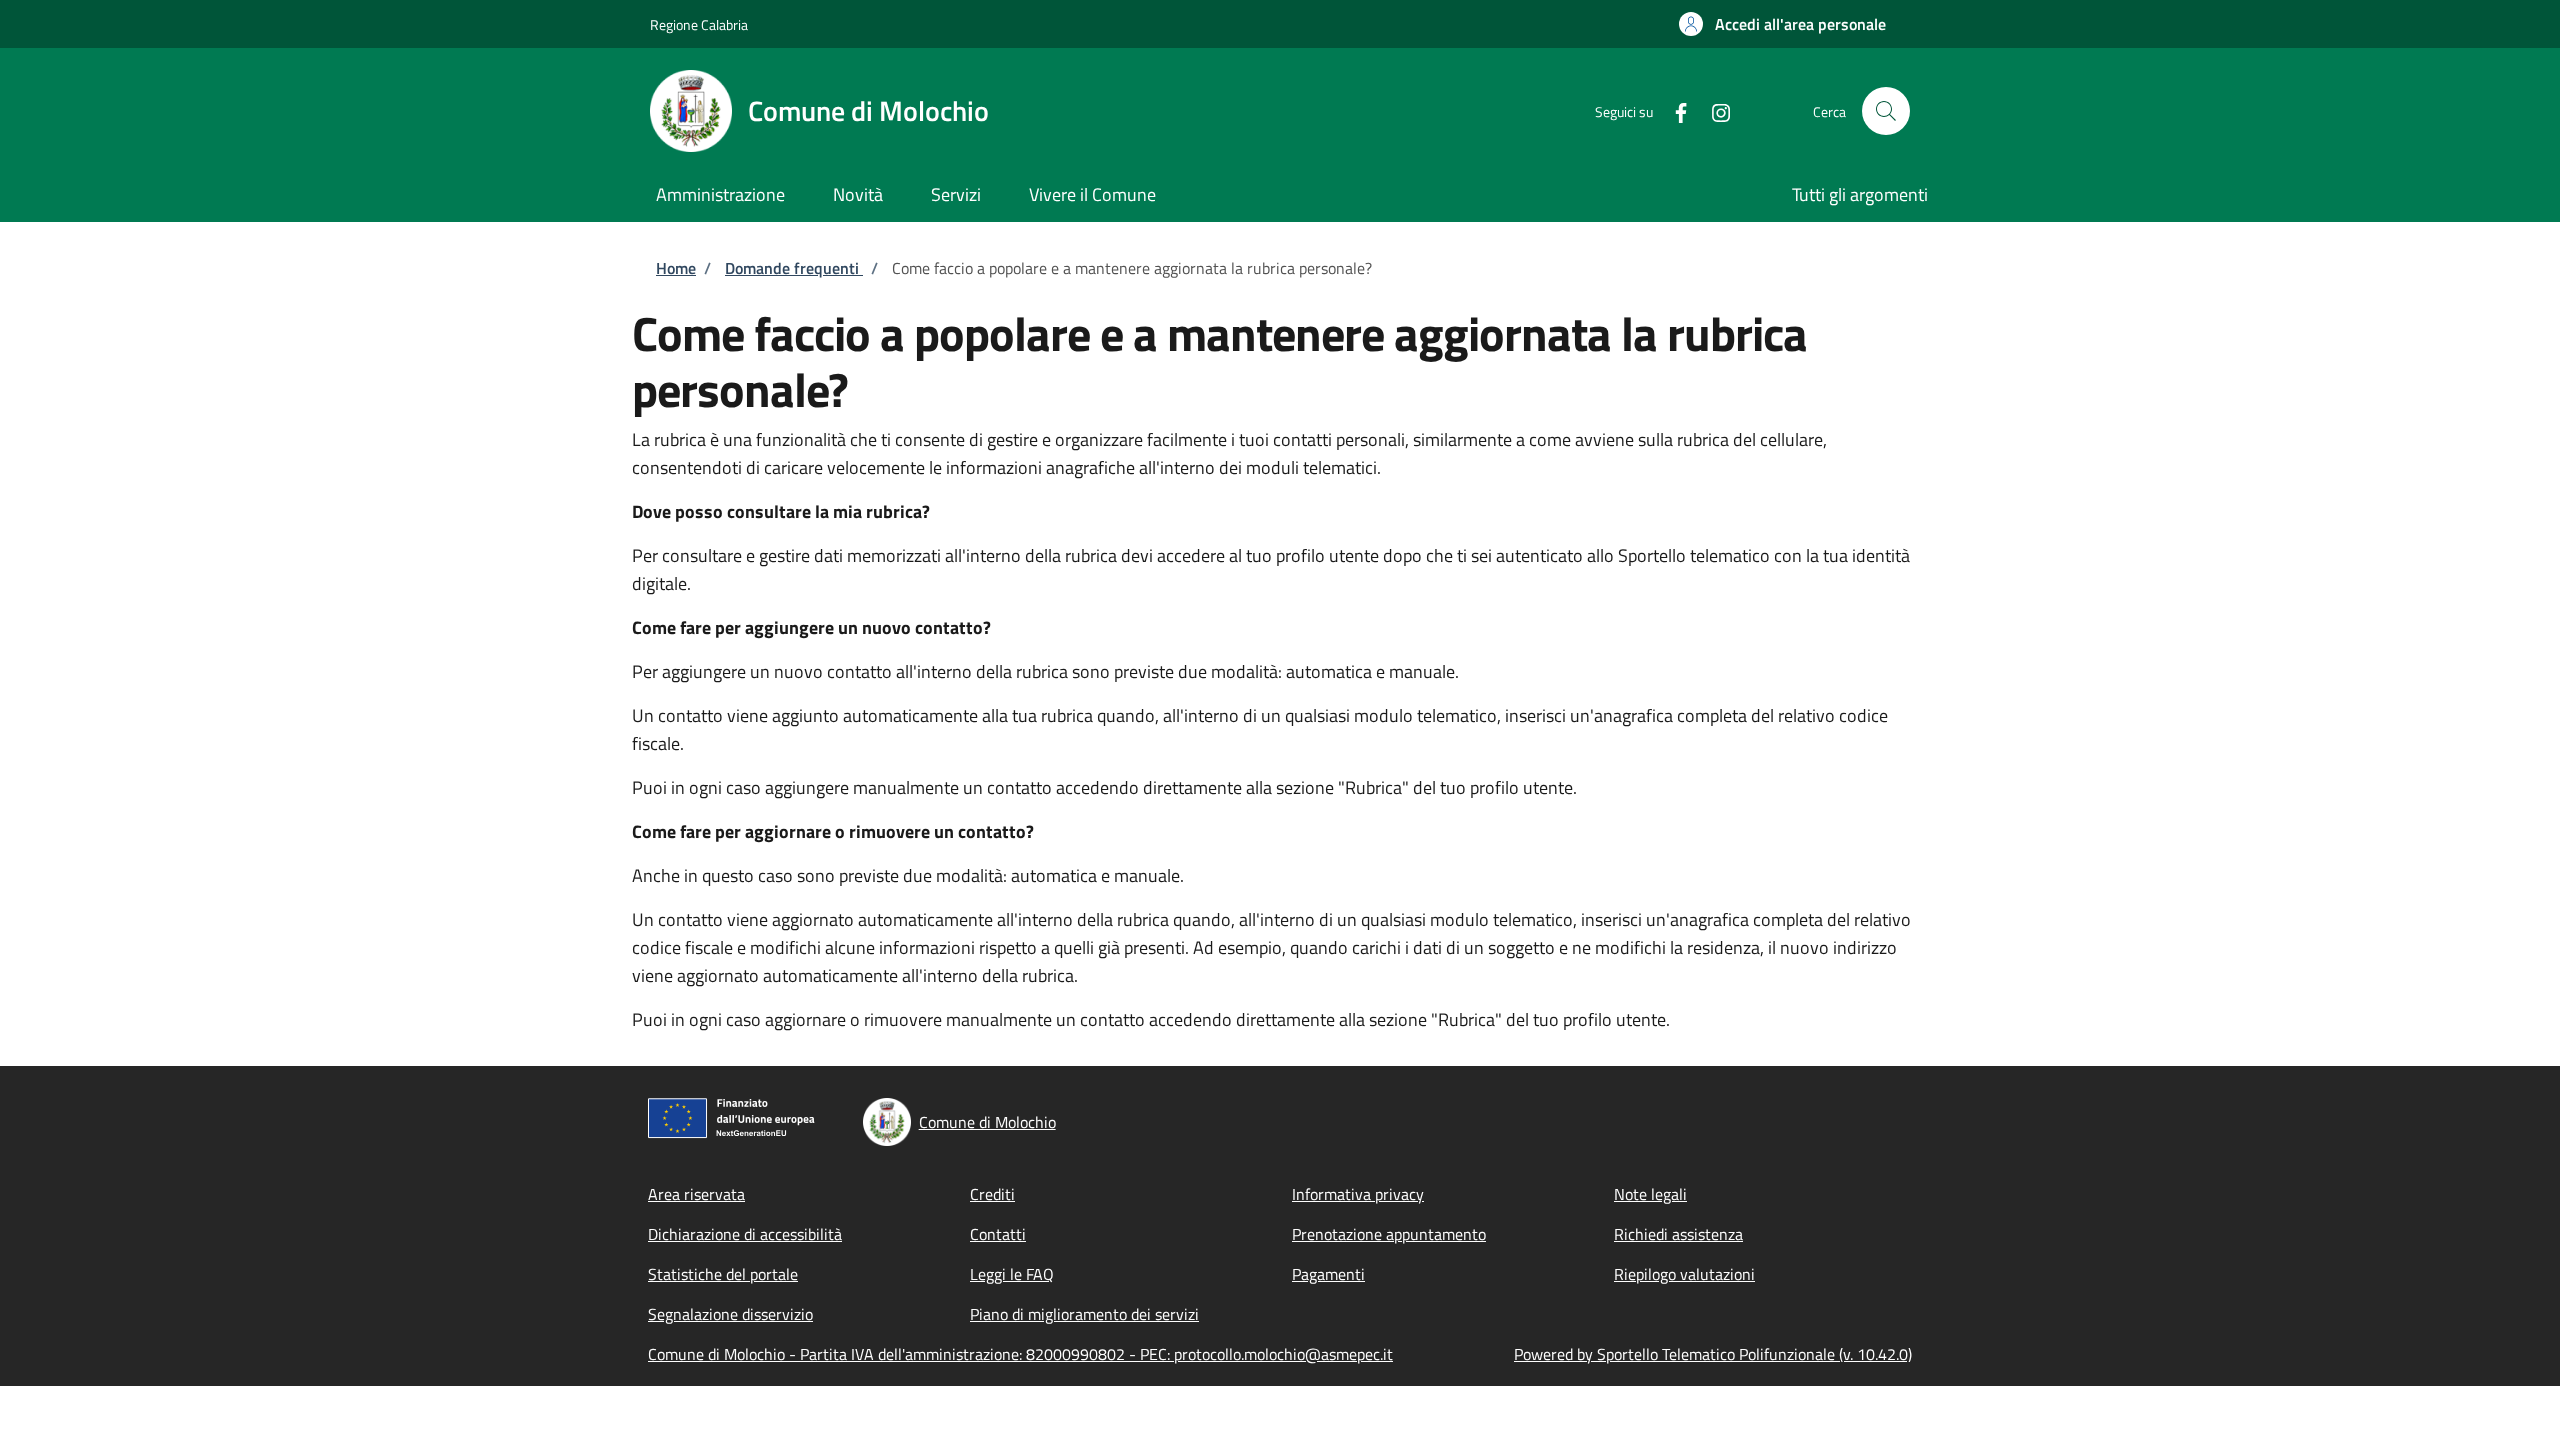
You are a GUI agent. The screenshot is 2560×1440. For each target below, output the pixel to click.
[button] (1782, 24)
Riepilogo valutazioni (1684, 1274)
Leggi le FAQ (1012, 1274)
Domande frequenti (794, 268)
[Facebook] (1673, 110)
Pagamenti (1328, 1274)
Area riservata (696, 1194)
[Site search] (1886, 111)
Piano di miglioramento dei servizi (1084, 1314)
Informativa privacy (1358, 1194)
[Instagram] (1713, 110)
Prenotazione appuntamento (1389, 1234)
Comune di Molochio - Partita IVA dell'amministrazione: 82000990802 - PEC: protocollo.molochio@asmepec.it (1020, 1354)
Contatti (998, 1234)
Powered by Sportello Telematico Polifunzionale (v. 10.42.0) (1713, 1354)
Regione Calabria (699, 24)
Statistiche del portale (723, 1274)
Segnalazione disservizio (730, 1314)
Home (676, 268)
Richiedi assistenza (1678, 1234)
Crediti (992, 1194)
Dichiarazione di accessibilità (745, 1234)
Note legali (1650, 1194)
